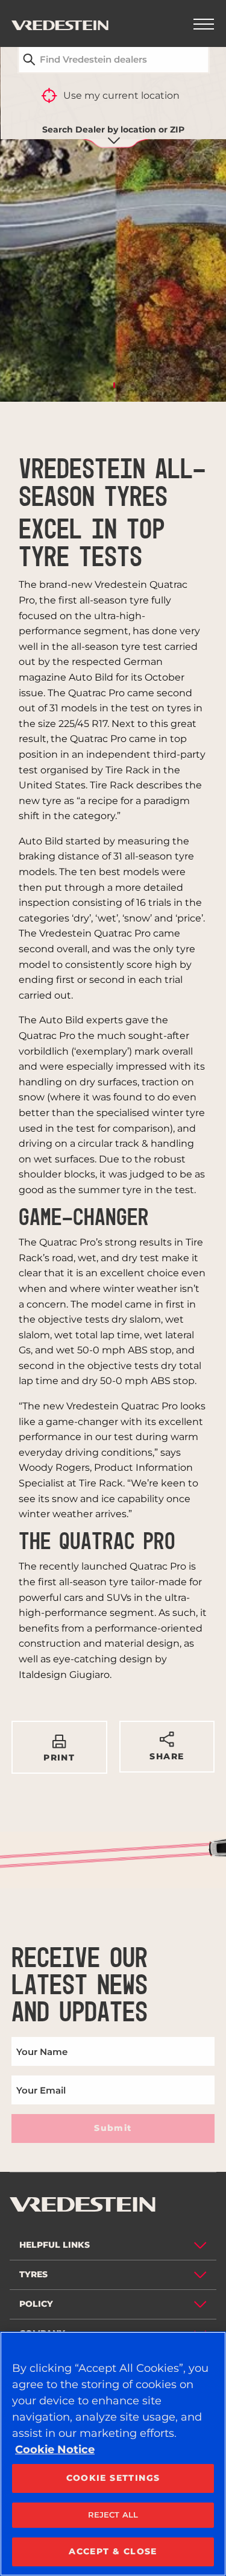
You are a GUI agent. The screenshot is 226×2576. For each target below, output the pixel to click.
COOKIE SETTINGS (113, 2478)
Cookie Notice (55, 2450)
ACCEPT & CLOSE (113, 2551)
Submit (113, 2128)
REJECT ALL (113, 2515)
